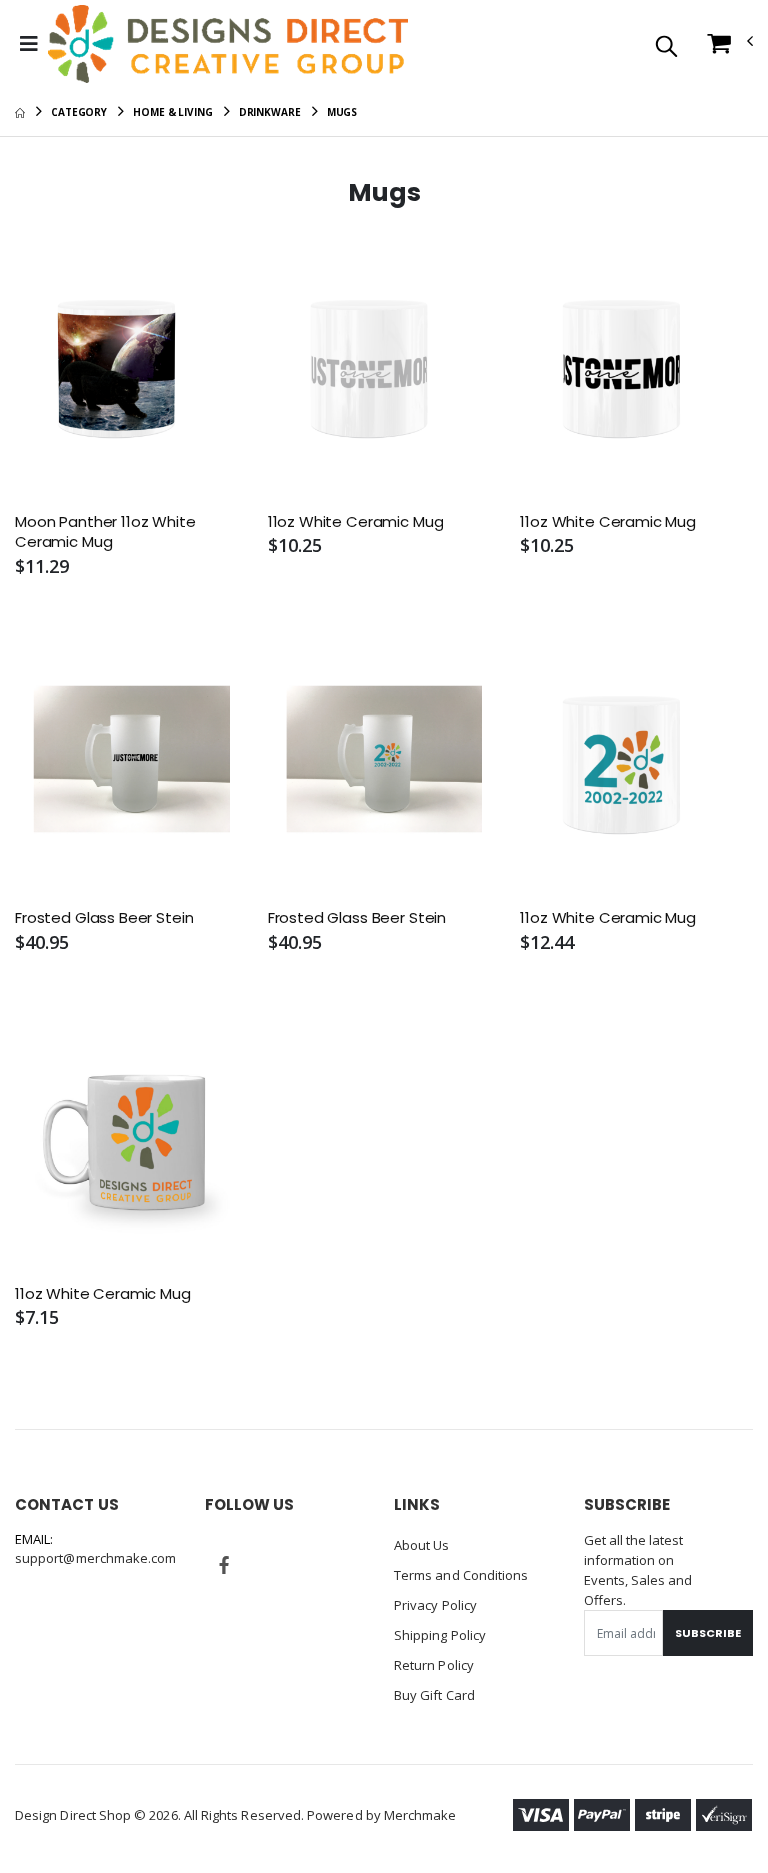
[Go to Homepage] (228, 44)
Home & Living (173, 112)
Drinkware (270, 112)
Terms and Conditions (461, 1575)
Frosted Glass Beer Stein (104, 918)
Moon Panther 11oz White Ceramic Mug (105, 532)
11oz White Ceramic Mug (356, 522)
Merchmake (420, 1815)
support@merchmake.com (95, 1558)
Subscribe (708, 1633)
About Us (422, 1545)
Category (79, 112)
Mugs (342, 112)
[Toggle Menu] (29, 44)
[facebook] (225, 1565)
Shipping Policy (440, 1635)
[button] (666, 47)
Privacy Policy (435, 1605)
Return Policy (434, 1665)
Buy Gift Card (434, 1695)
